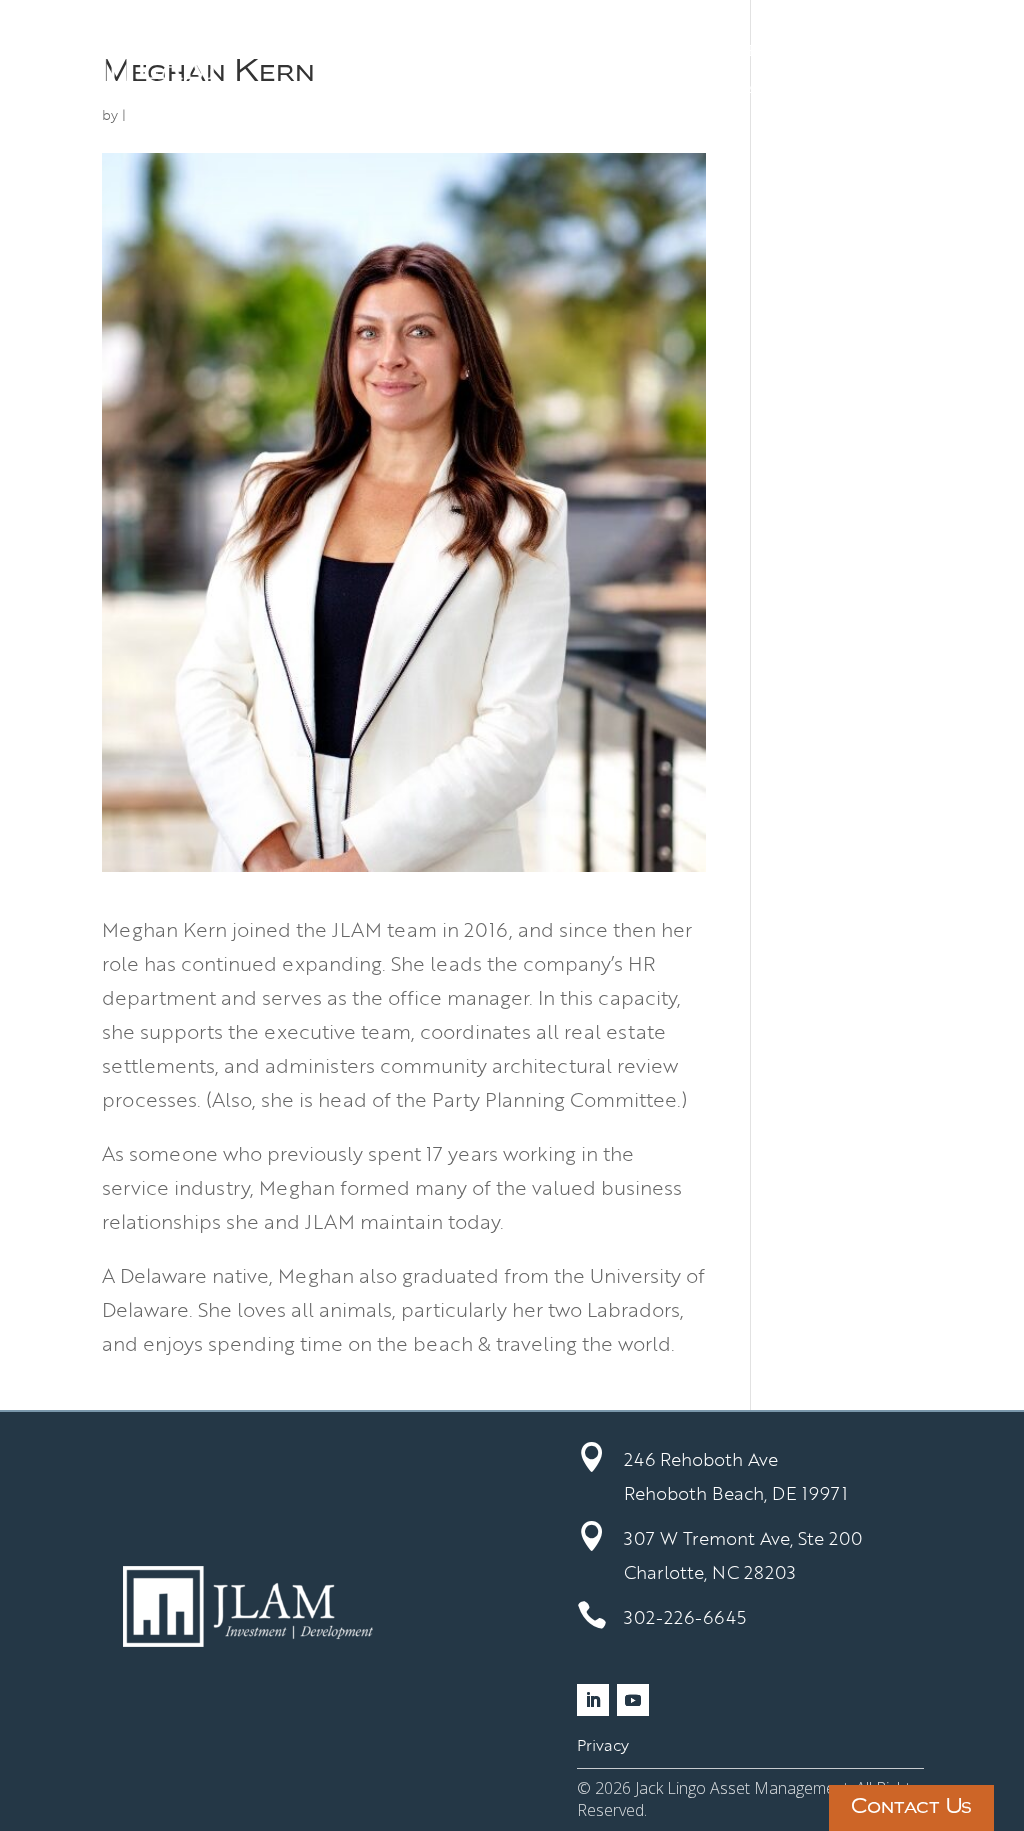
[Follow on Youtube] (633, 1700)
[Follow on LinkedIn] (593, 1700)
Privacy (603, 1745)
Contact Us (911, 1808)
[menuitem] (345, 50)
